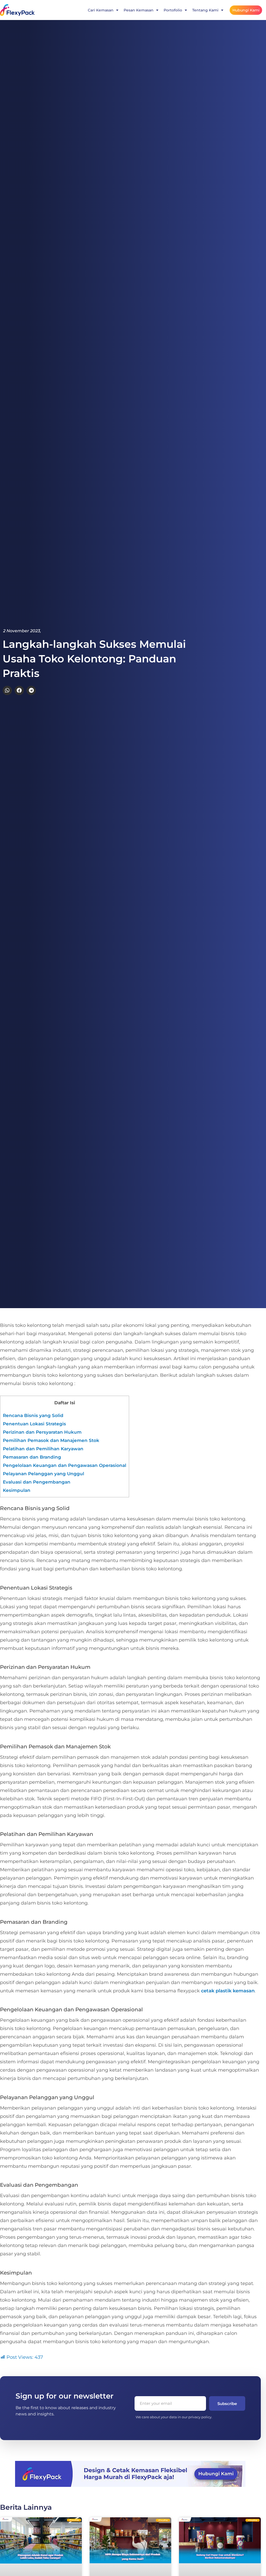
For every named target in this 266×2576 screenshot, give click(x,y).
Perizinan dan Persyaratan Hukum (42, 1432)
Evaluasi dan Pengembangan (37, 1482)
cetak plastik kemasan (228, 1991)
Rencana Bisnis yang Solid (33, 1415)
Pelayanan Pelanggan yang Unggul (44, 1474)
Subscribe (227, 2404)
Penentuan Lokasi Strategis (34, 1424)
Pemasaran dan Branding (32, 1457)
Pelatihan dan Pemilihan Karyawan (43, 1449)
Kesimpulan (17, 1490)
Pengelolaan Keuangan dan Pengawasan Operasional (65, 1465)
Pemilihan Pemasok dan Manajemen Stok (51, 1440)
